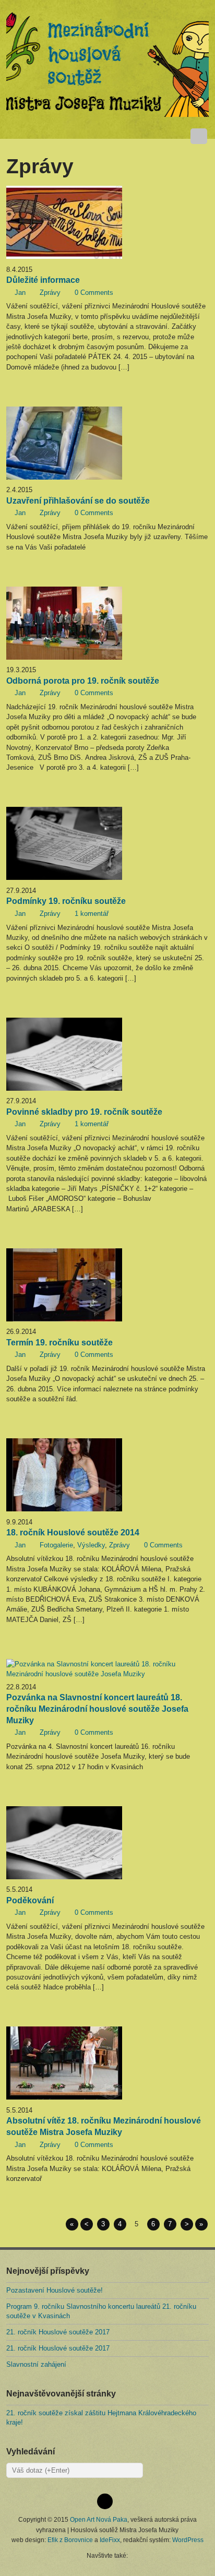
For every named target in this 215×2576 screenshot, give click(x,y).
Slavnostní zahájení (36, 2364)
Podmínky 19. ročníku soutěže (66, 901)
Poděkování (30, 1900)
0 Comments (94, 293)
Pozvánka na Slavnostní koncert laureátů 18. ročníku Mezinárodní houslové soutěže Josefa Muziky (97, 1709)
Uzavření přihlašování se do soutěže (78, 501)
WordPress (188, 2540)
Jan (20, 293)
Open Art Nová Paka (99, 2519)
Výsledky (91, 1545)
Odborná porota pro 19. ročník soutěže (83, 681)
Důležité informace (43, 280)
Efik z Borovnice (70, 2540)
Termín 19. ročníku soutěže (59, 1343)
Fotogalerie (56, 1545)
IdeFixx (110, 2540)
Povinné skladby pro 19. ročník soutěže (84, 1112)
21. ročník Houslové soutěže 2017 (58, 2332)
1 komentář (92, 914)
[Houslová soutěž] (107, 64)
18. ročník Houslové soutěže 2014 (73, 1533)
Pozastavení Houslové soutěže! (55, 2290)
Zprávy (50, 293)
